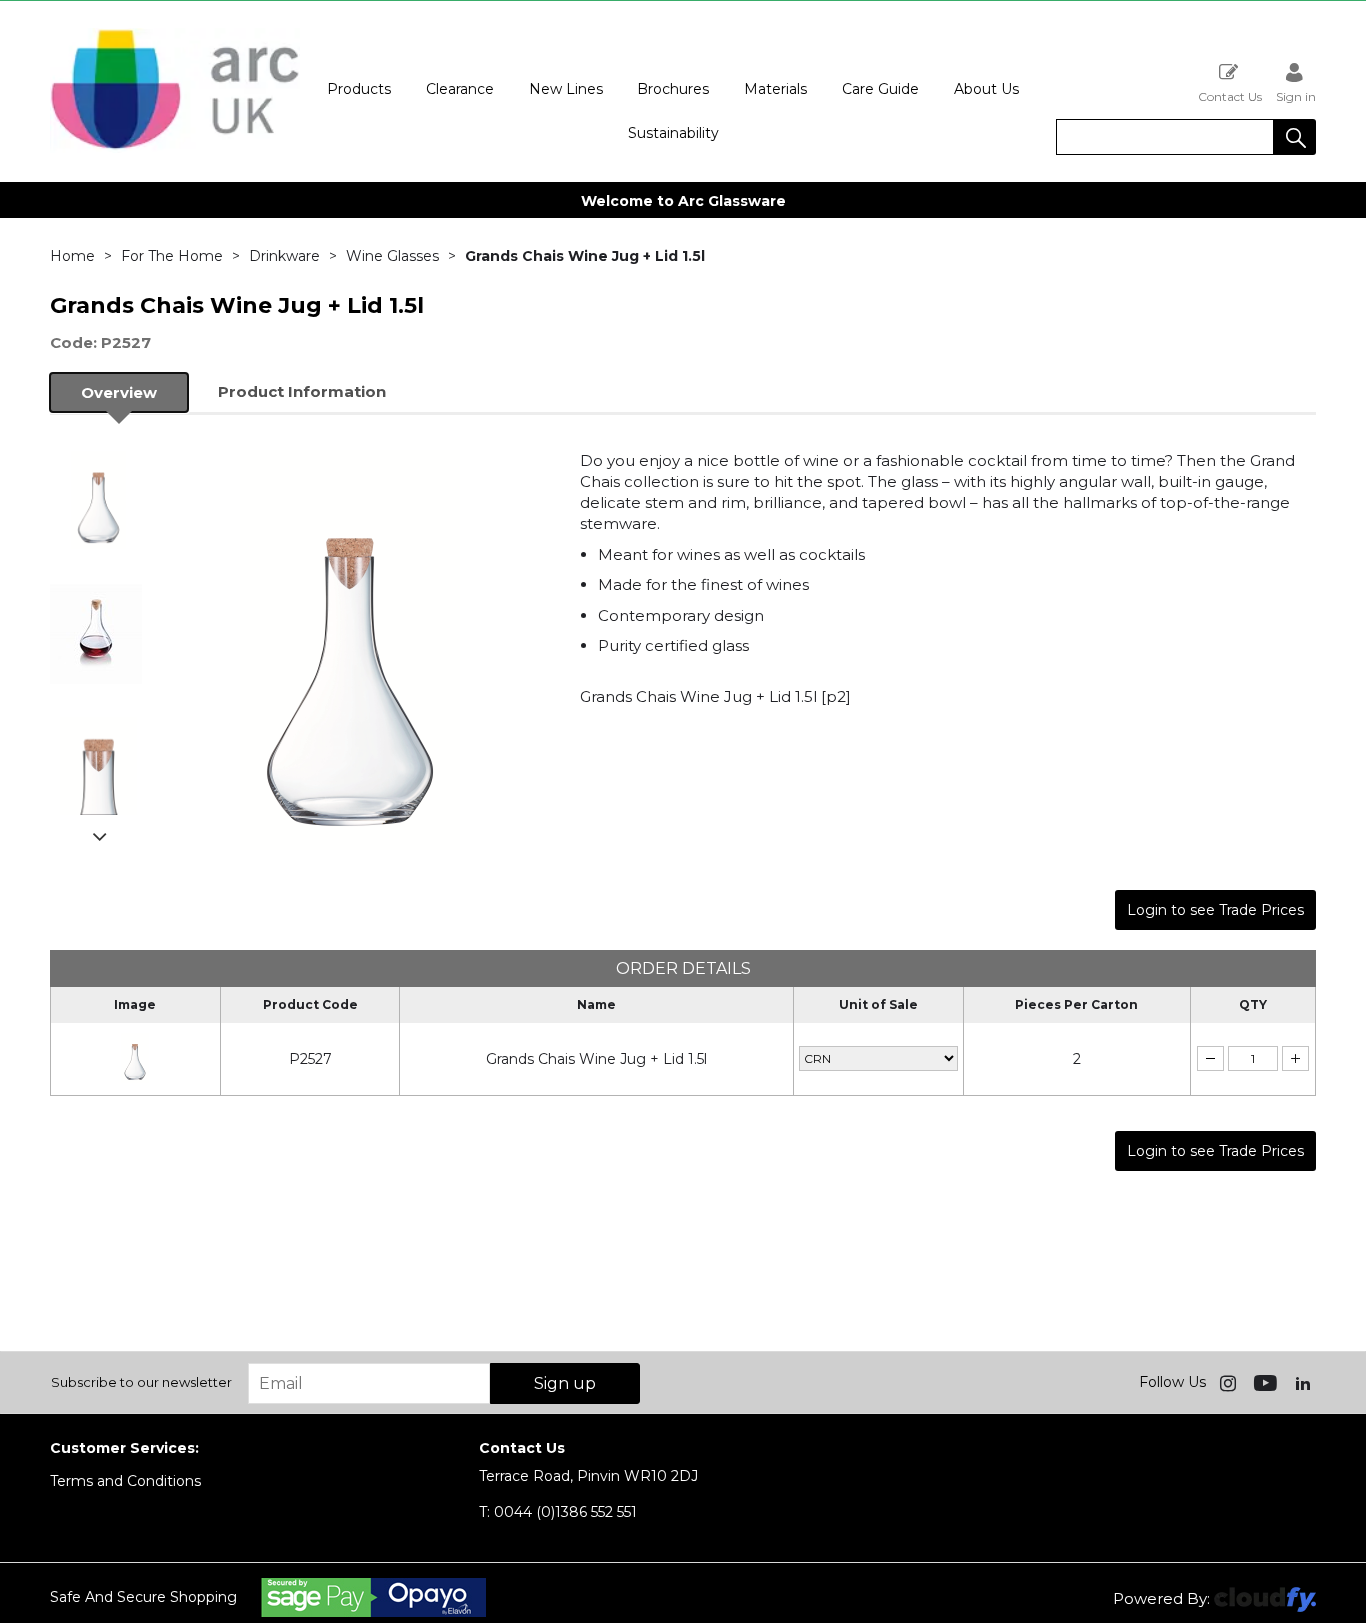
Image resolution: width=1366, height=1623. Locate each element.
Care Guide (880, 89)
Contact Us (1230, 96)
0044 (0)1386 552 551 (558, 1512)
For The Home (172, 256)
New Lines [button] (566, 89)
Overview (119, 392)
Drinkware (284, 256)
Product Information (302, 391)
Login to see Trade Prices (1215, 910)
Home (72, 256)
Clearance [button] (460, 89)
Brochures (673, 89)
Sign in (1296, 96)
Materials (775, 89)
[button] (1295, 137)
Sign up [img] (565, 1383)
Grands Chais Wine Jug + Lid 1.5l (596, 1059)
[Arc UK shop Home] (175, 148)
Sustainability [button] (673, 133)
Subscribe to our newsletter (141, 1382)
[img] (1230, 1382)
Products (359, 89)
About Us (986, 89)
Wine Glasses (392, 256)
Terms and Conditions (125, 1481)
